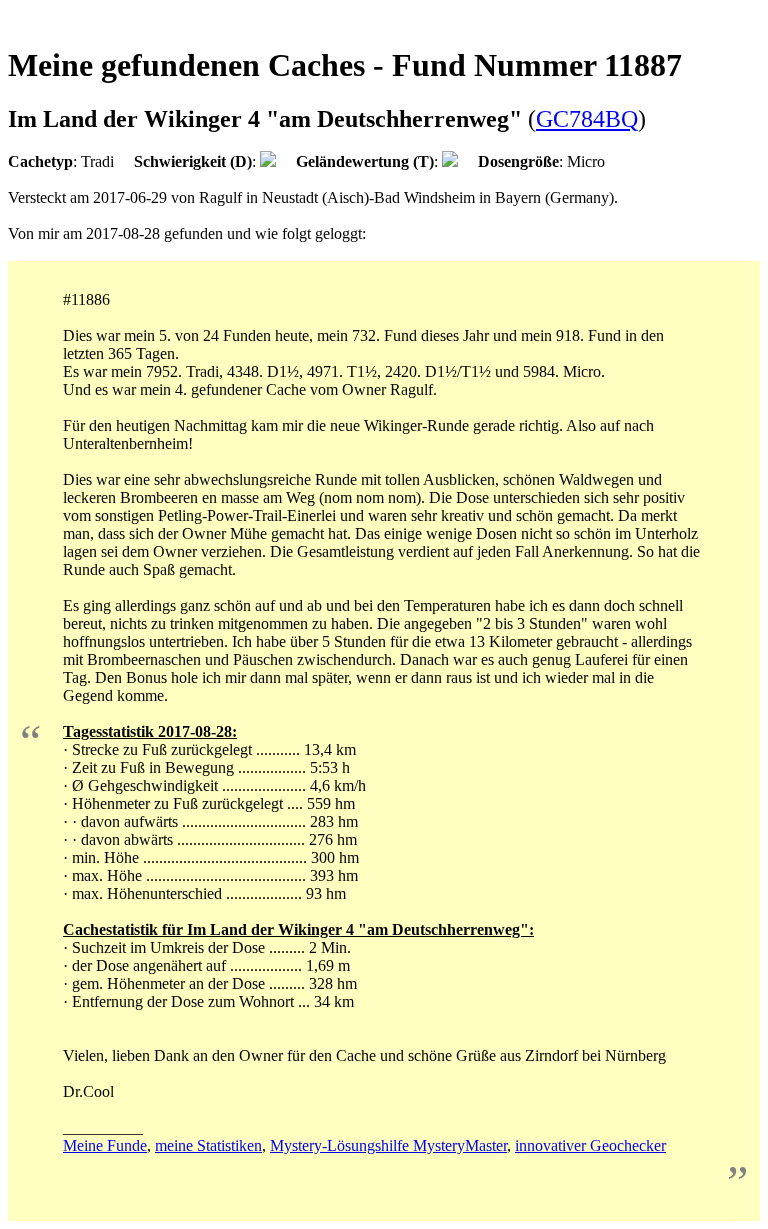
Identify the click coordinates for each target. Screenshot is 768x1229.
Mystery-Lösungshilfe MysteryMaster (388, 1145)
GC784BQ (587, 119)
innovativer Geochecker (590, 1145)
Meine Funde (105, 1145)
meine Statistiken (208, 1145)
